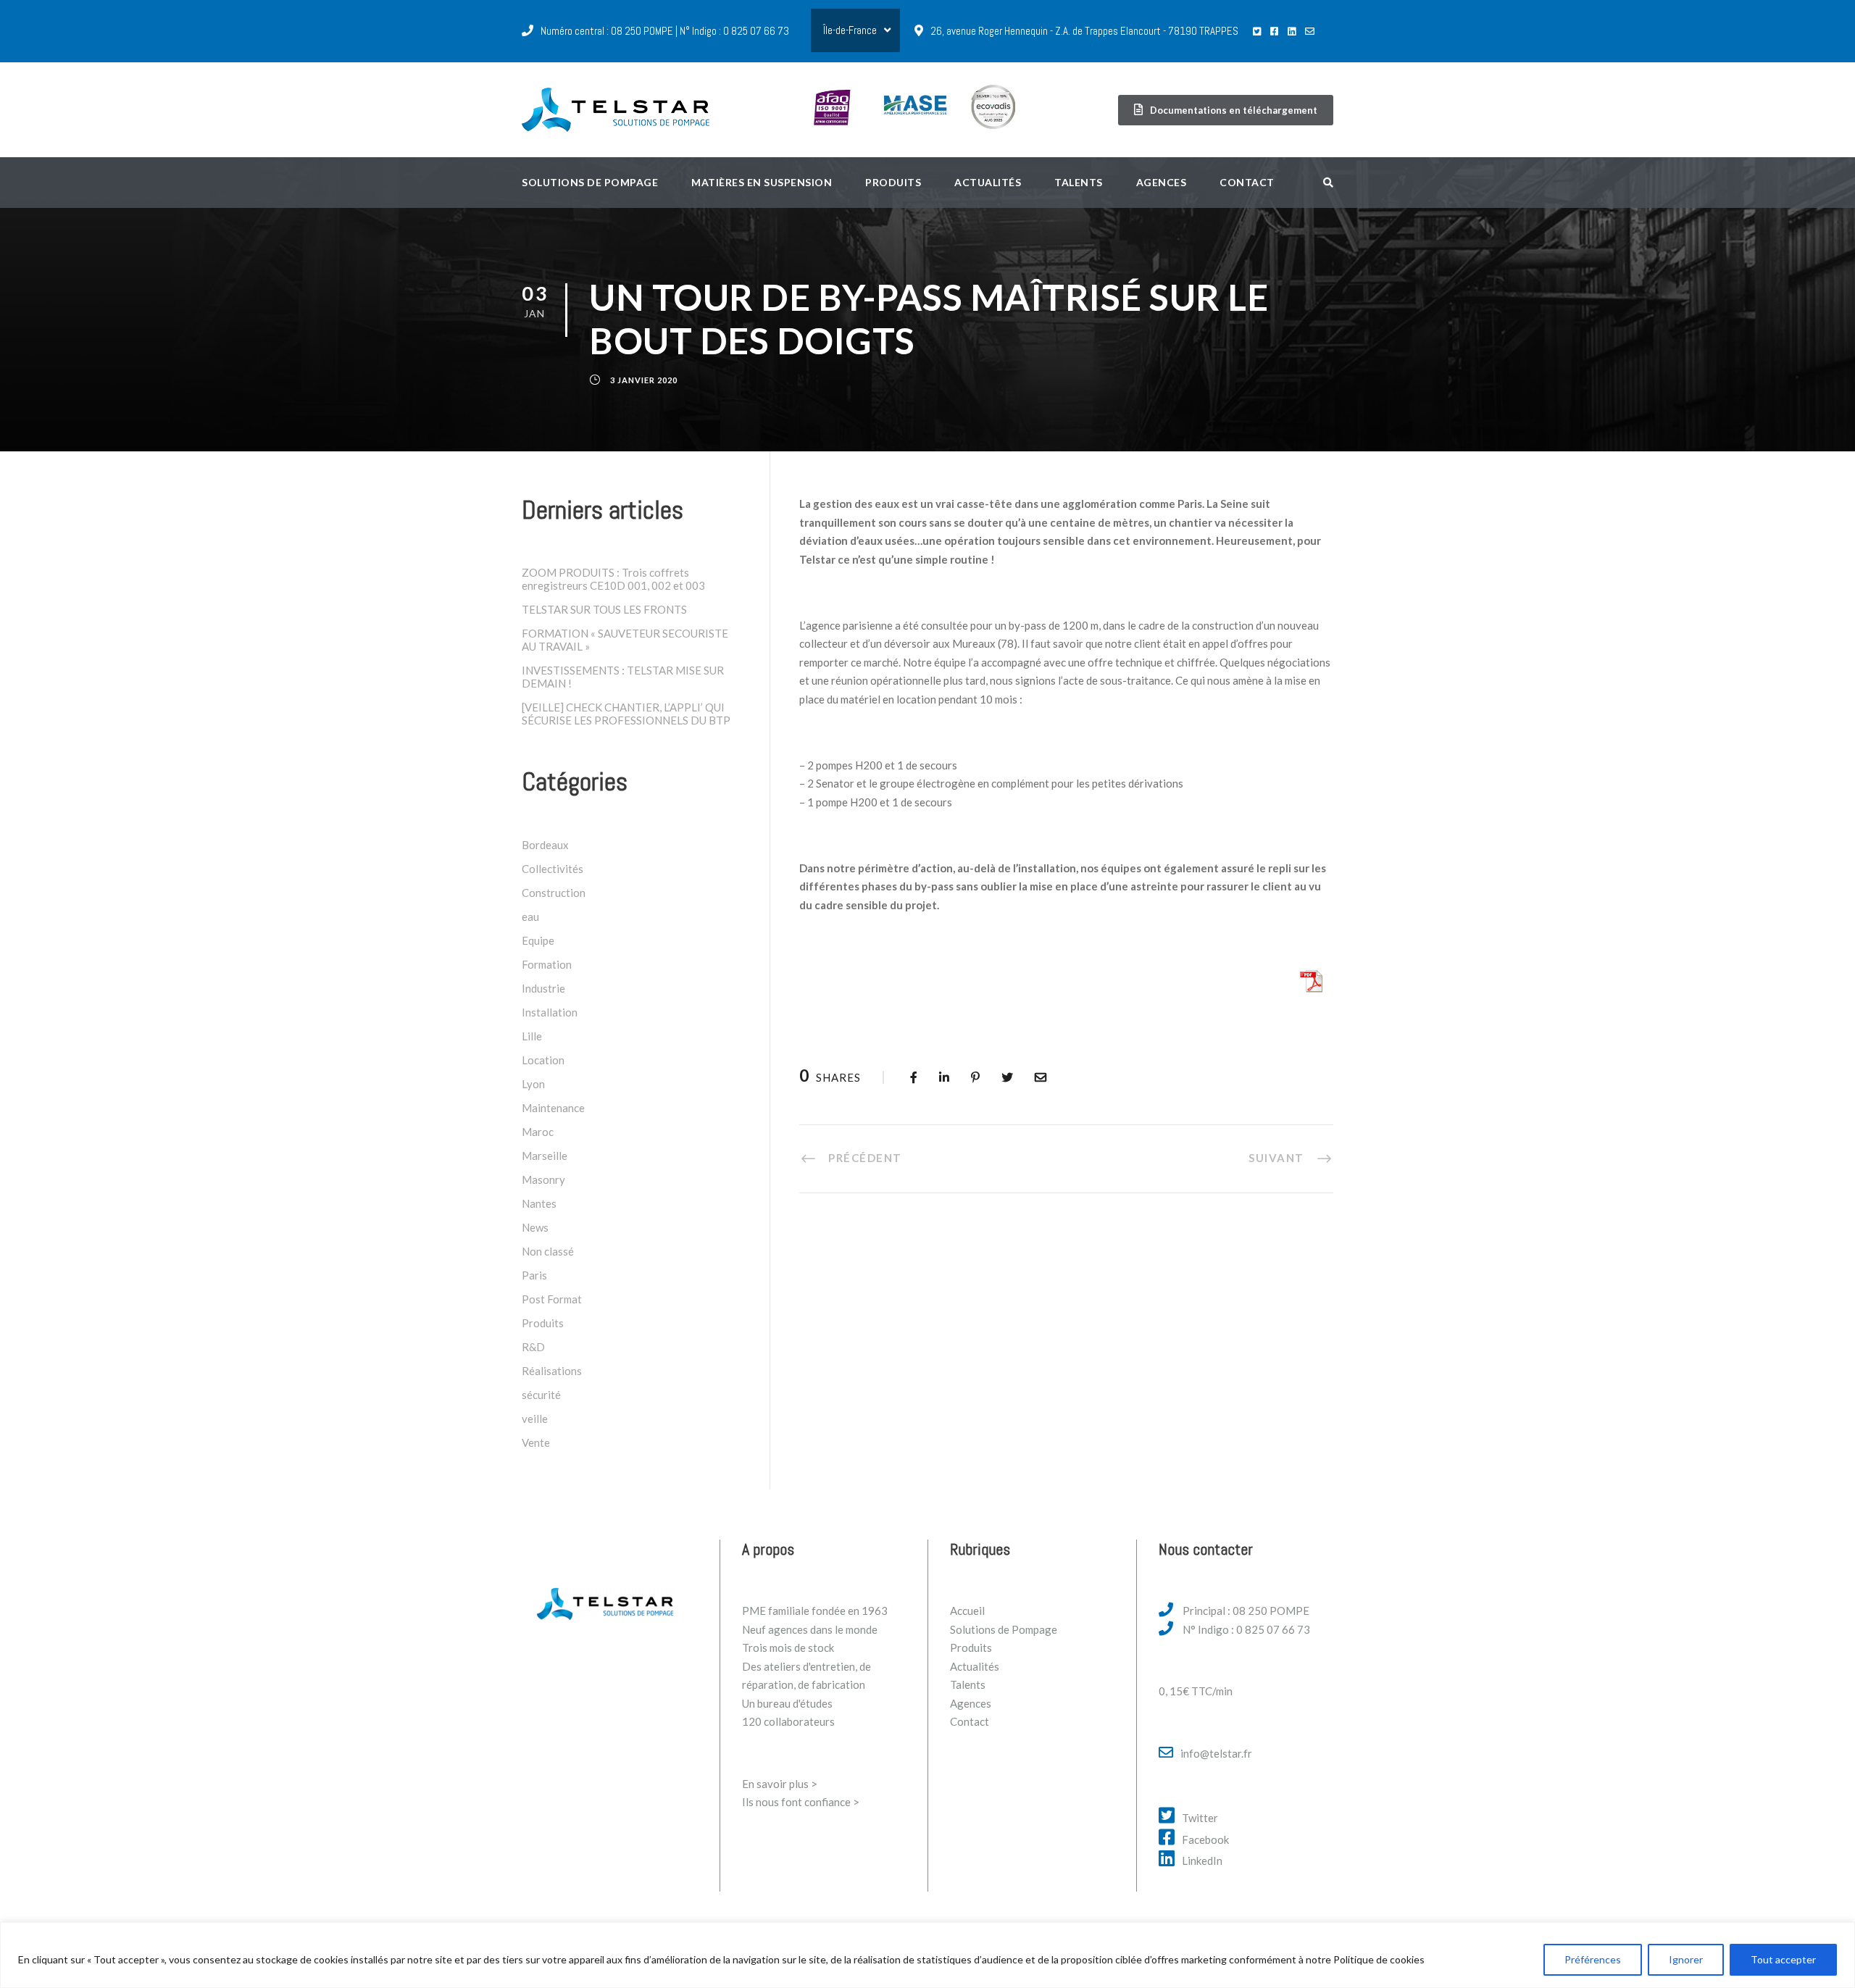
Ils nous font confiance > (801, 1802)
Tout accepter (1783, 1959)
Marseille (545, 1156)
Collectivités (553, 869)
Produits (893, 182)
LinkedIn (1202, 1860)
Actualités (988, 182)
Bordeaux (545, 845)
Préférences (1593, 1959)
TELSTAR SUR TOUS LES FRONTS (604, 609)
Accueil (967, 1611)
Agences (1162, 182)
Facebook (1205, 1839)
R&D (533, 1347)
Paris (534, 1275)
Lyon (533, 1084)
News (535, 1227)
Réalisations (552, 1371)
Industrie (543, 988)
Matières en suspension (762, 182)
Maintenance (553, 1108)
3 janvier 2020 (644, 380)
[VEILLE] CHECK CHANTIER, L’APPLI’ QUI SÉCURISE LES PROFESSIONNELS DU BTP (626, 714)
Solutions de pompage (590, 182)
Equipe (538, 940)
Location (543, 1060)
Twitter (1200, 1818)
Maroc (538, 1132)
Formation (547, 964)
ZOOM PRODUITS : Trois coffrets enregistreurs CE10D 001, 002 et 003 (613, 579)
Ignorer (1686, 1959)
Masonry (543, 1179)
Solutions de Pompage (1004, 1629)
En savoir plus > (780, 1784)
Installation (550, 1012)
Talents (1079, 182)
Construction (554, 893)
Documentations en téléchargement (1234, 110)
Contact (1247, 182)
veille (535, 1419)
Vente (536, 1442)
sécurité (541, 1395)
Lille (532, 1036)
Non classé (548, 1251)
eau (530, 916)
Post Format (552, 1299)
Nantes (539, 1203)
